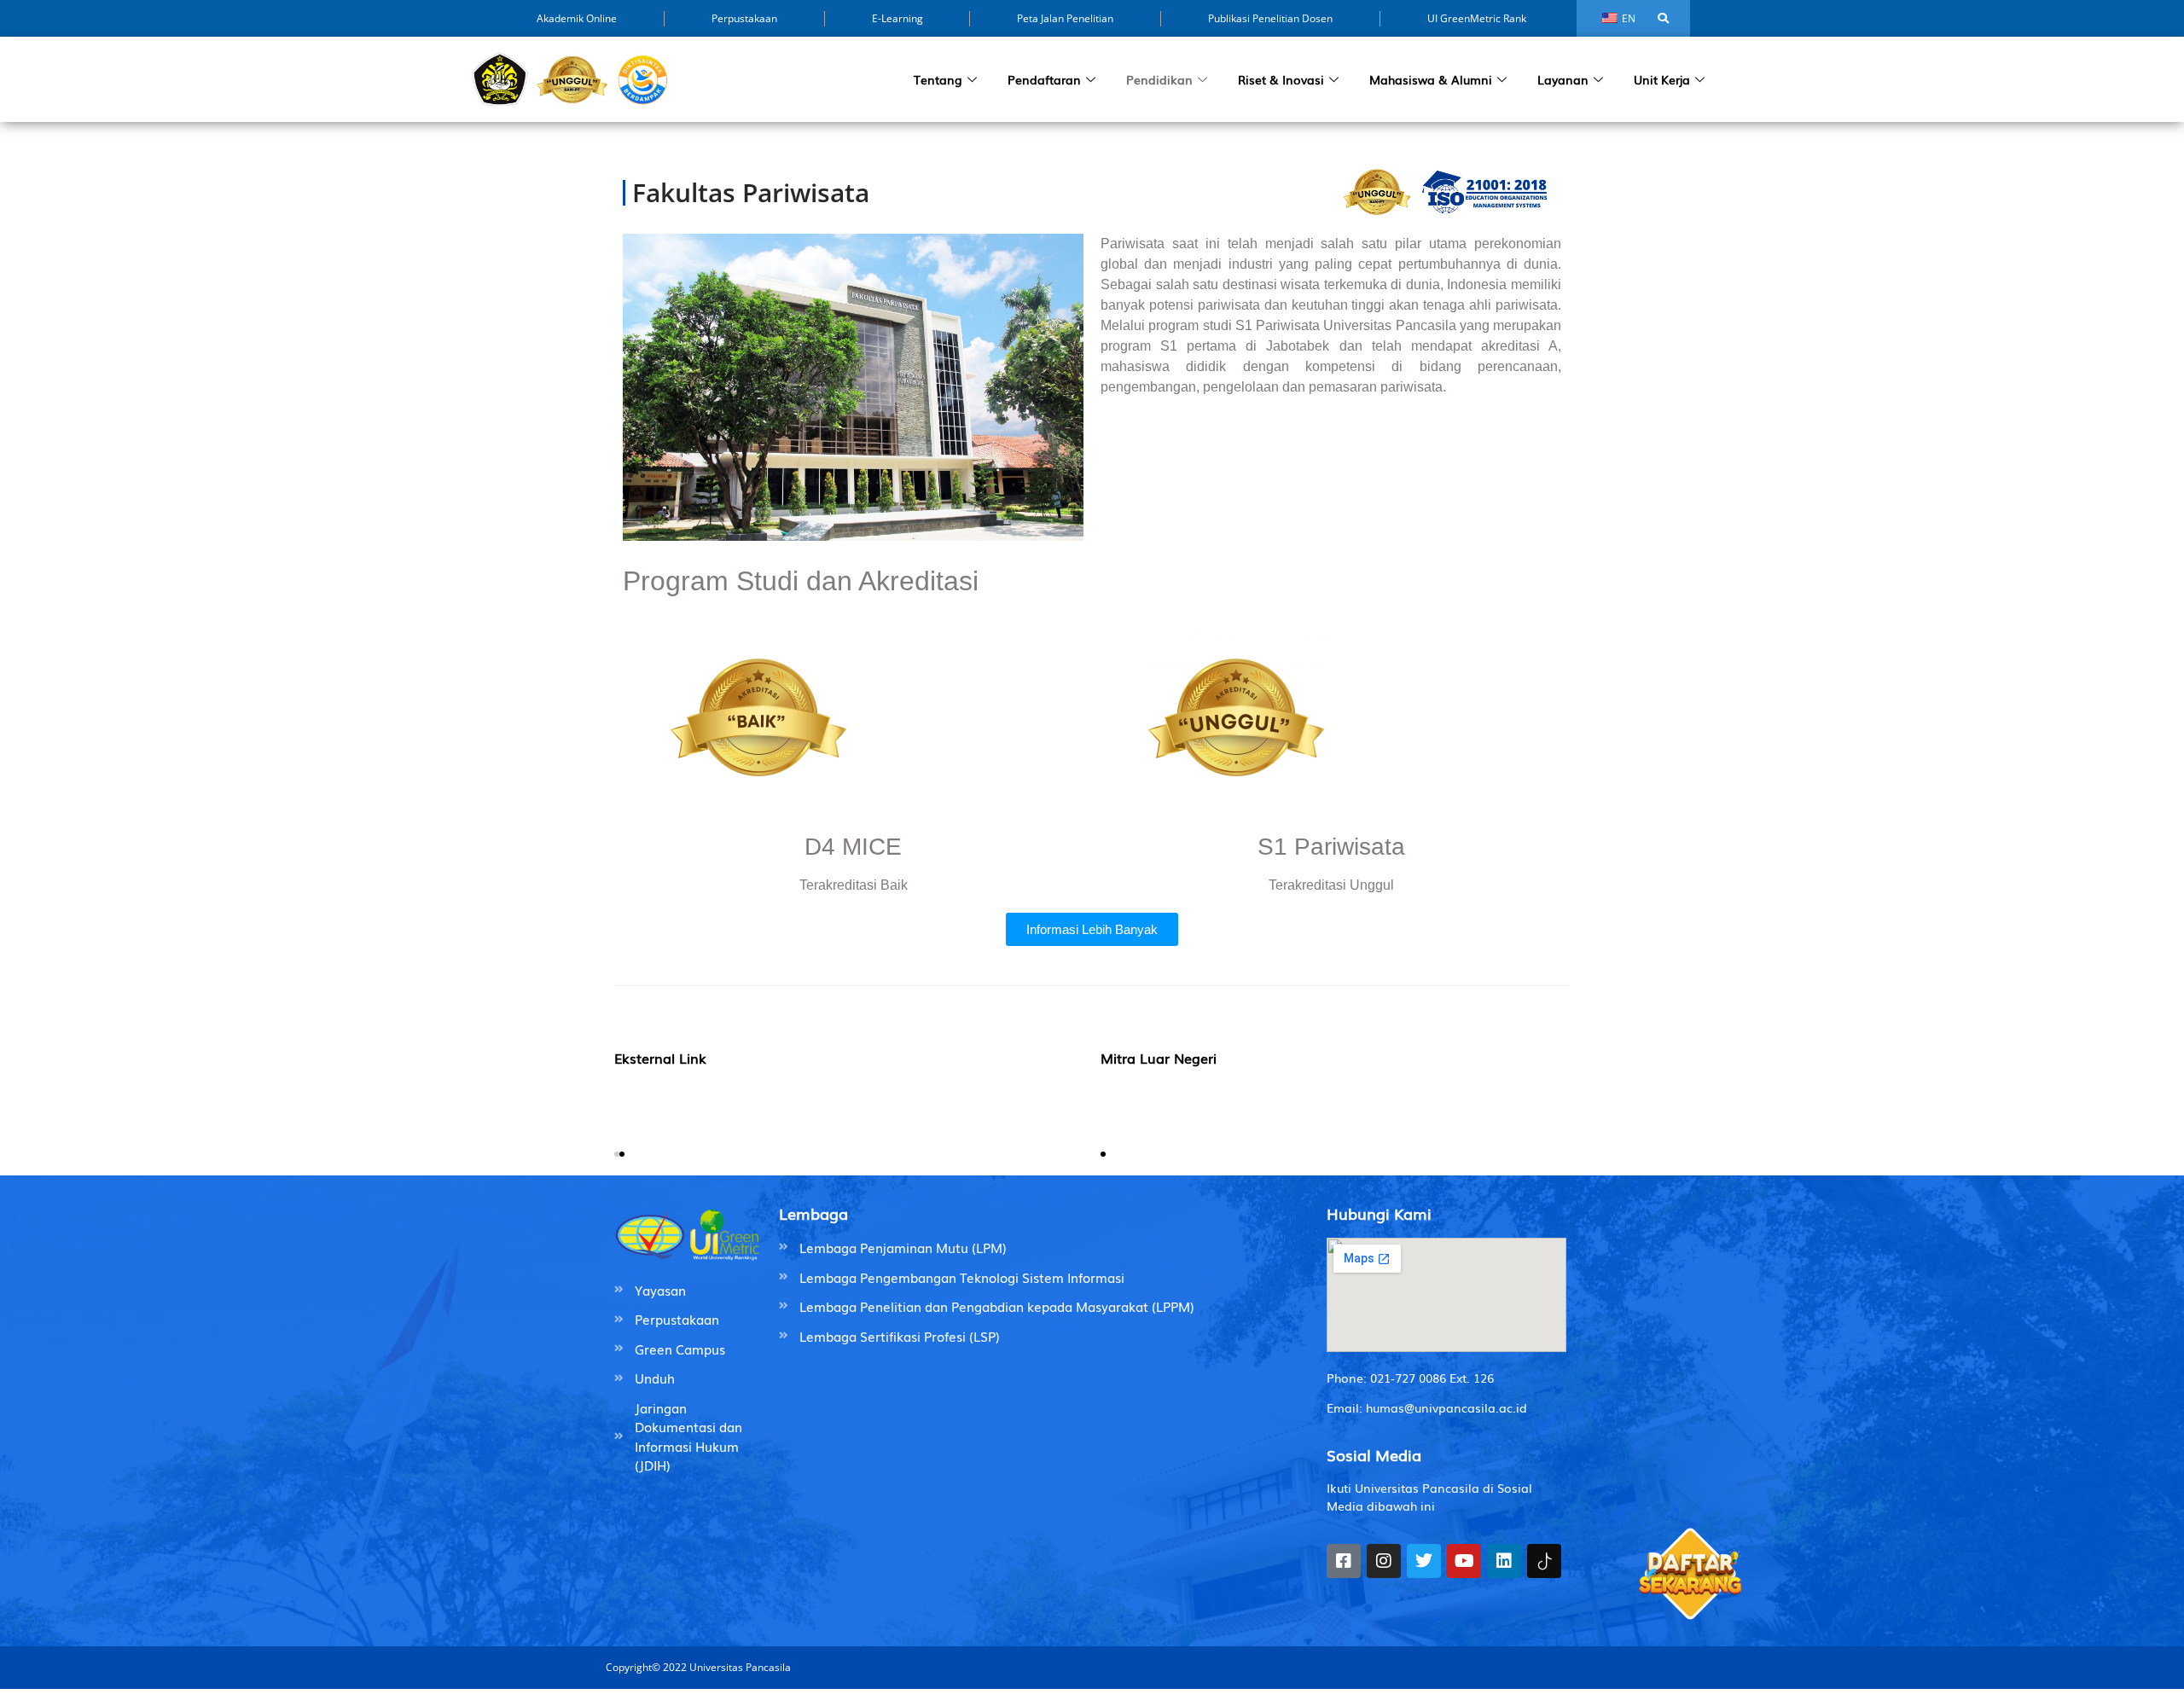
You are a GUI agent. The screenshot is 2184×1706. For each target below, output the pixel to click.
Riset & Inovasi (1281, 79)
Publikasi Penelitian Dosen (1270, 18)
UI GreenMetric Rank (1477, 18)
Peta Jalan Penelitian (1065, 18)
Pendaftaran (1044, 79)
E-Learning (897, 18)
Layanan (1563, 79)
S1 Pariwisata (1331, 847)
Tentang (938, 79)
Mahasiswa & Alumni (1431, 79)
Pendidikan (1159, 79)
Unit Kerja (1662, 79)
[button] (617, 1154)
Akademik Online (577, 18)
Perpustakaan (744, 18)
